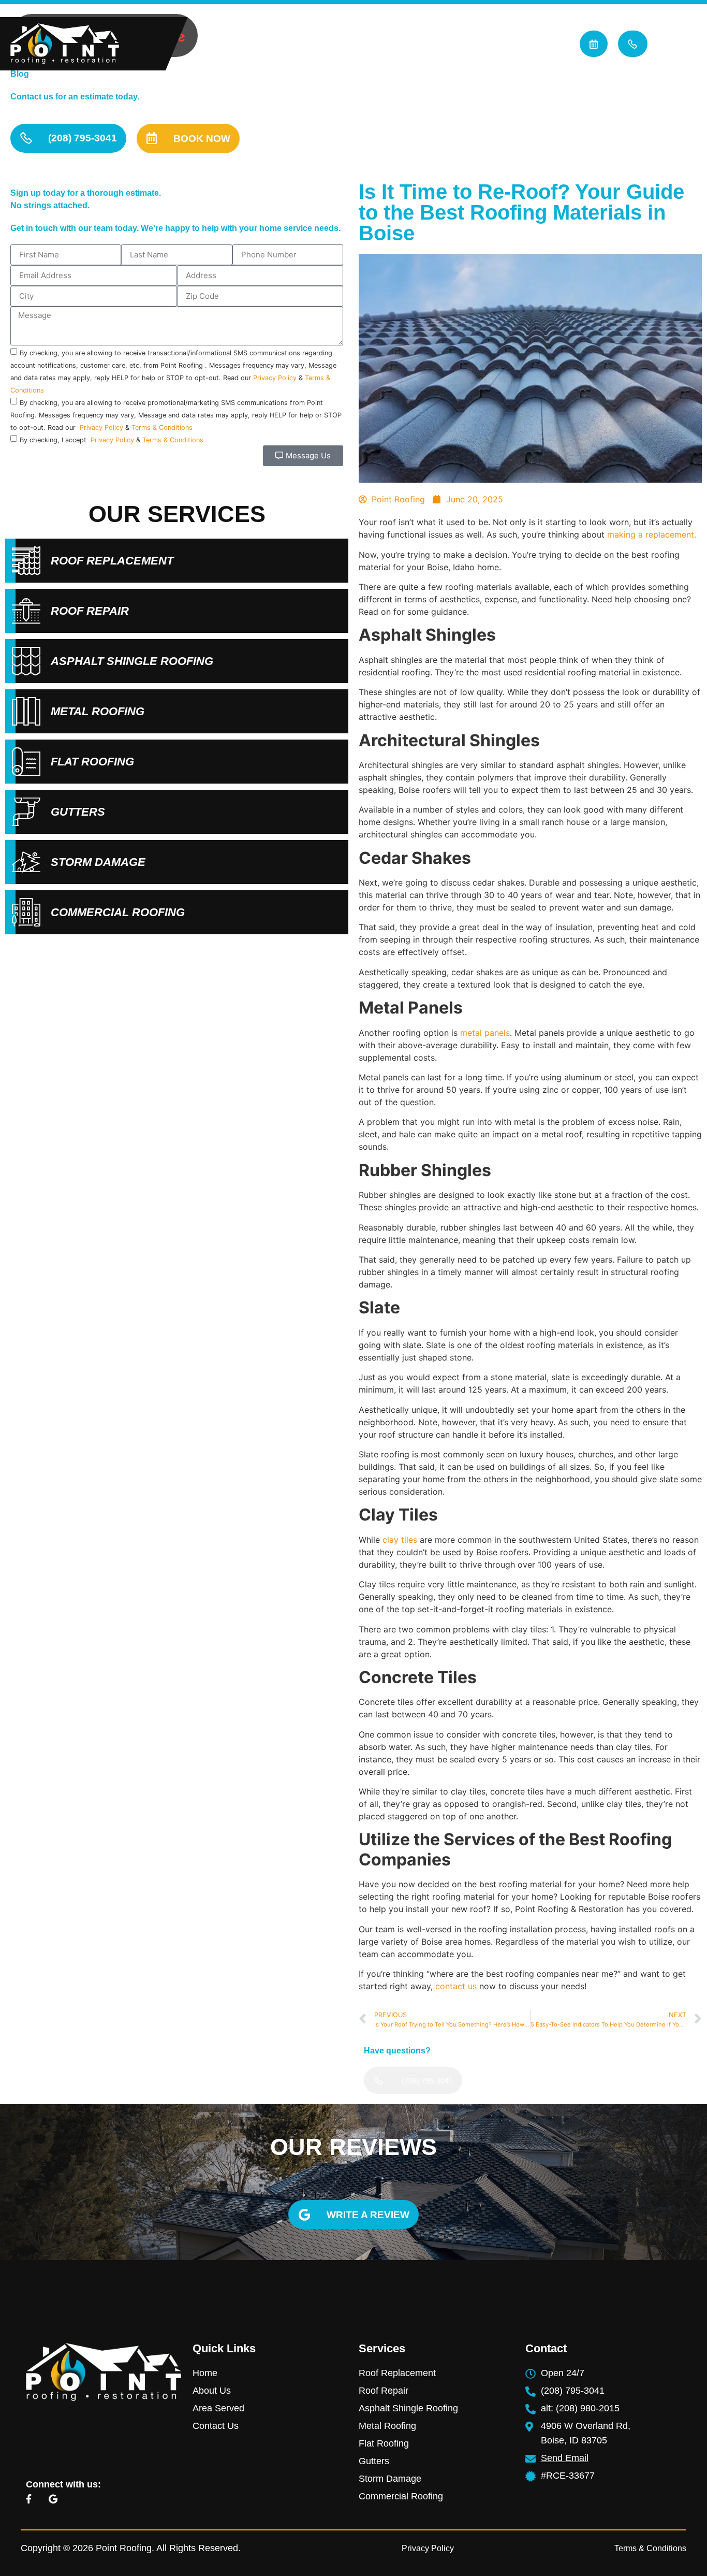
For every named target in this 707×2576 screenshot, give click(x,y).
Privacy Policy (275, 378)
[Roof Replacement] (26, 561)
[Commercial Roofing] (26, 912)
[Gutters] (26, 812)
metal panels (485, 1033)
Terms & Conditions (162, 428)
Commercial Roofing (118, 912)
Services (438, 44)
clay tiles (400, 1540)
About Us (356, 44)
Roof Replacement (112, 561)
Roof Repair (90, 611)
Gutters (78, 812)
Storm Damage (98, 862)
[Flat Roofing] (26, 762)
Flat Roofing (92, 762)
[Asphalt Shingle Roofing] (26, 661)
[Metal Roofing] (26, 711)
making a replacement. (652, 534)
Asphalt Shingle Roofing (132, 661)
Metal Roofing (98, 711)
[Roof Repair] (26, 611)
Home (293, 44)
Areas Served (531, 44)
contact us (456, 1986)
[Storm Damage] (26, 862)
